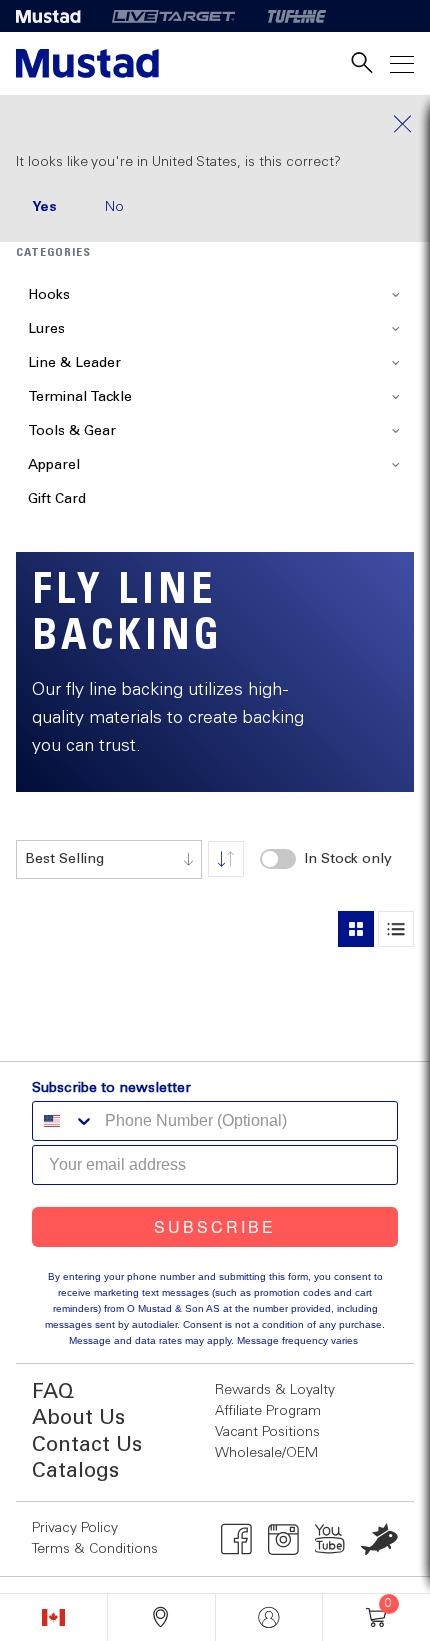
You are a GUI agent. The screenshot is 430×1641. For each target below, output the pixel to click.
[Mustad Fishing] (56, 16)
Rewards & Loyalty (275, 1390)
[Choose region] (53, 1617)
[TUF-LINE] (297, 16)
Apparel (54, 465)
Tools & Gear (72, 431)
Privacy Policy (75, 1528)
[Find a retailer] (161, 1617)
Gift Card (57, 499)
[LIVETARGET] (173, 16)
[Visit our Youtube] (330, 1539)
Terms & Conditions (95, 1549)
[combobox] (109, 859)
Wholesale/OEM (266, 1453)
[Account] (269, 1617)
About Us (78, 1418)
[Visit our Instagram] (283, 1539)
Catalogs (75, 1471)
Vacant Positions (267, 1432)
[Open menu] (402, 63)
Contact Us (87, 1445)
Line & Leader (74, 363)
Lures (46, 329)
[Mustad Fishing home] (87, 63)
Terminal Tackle (80, 397)
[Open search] (362, 63)
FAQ (53, 1392)
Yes (44, 207)
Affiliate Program (268, 1411)
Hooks (49, 295)
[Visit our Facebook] (236, 1539)
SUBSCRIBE (215, 1226)
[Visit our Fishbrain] (379, 1539)
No (114, 207)
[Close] (215, 124)
